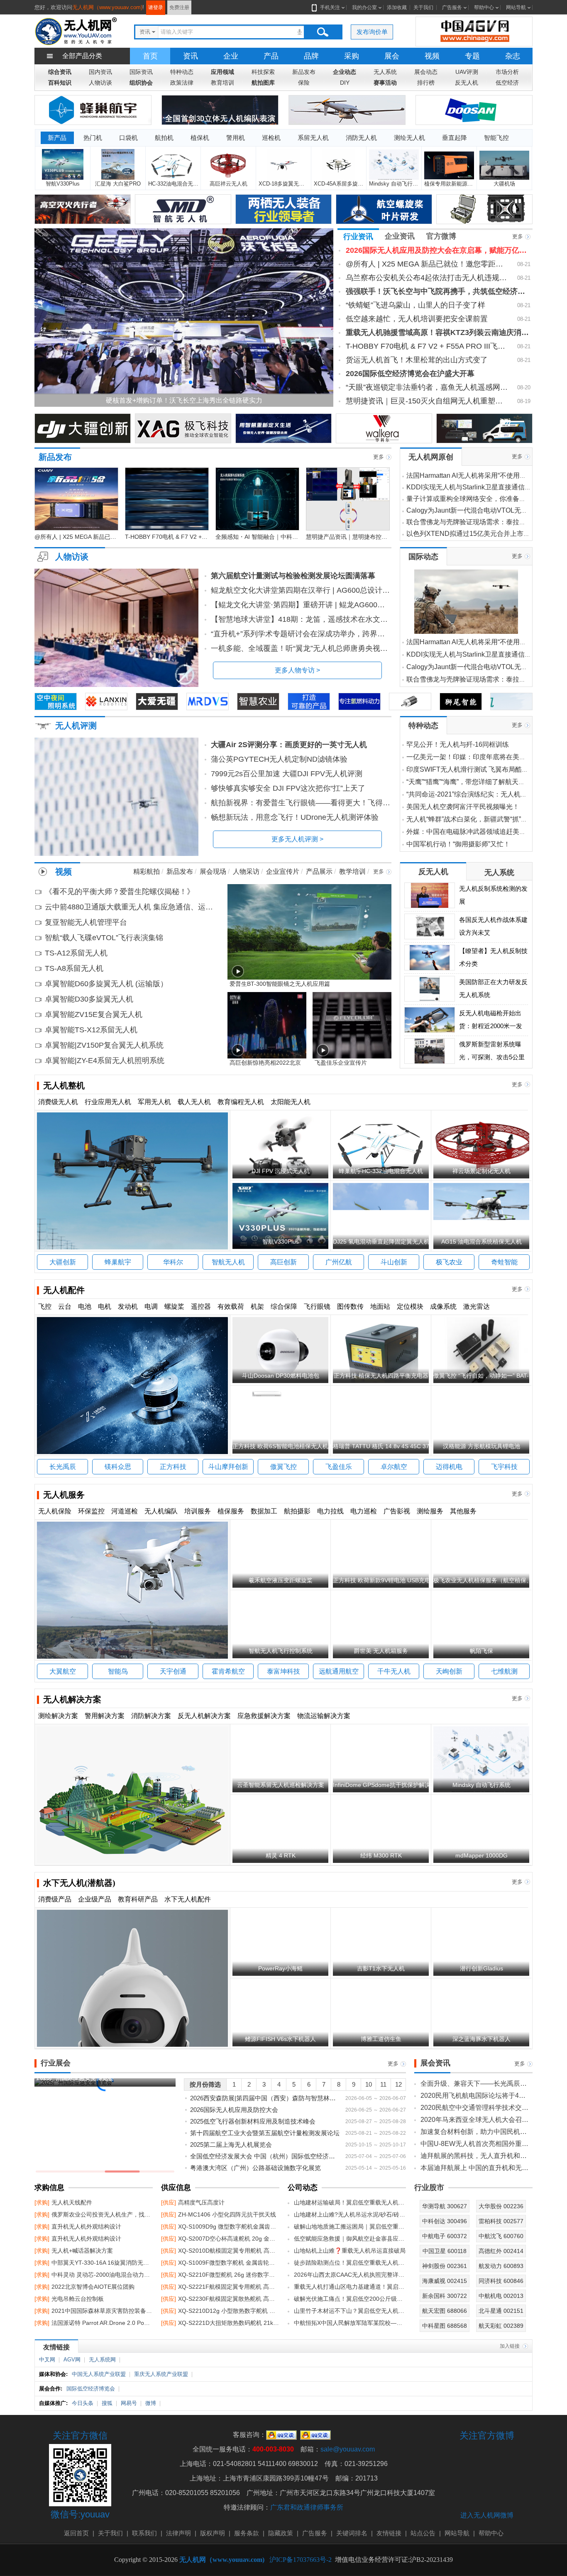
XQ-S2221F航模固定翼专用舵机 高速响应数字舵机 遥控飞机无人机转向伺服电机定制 (220, 2287)
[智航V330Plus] (63, 165)
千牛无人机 (394, 1671)
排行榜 (426, 83)
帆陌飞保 (481, 1651)
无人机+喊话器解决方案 (74, 2251)
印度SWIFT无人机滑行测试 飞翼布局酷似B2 (472, 769)
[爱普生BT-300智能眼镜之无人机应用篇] (309, 931)
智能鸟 (118, 1671)
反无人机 (467, 83)
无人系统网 (102, 2360)
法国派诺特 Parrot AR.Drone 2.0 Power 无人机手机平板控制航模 (94, 2323)
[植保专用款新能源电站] (449, 165)
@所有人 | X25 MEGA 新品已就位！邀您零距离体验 (427, 264)
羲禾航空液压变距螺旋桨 (281, 1580)
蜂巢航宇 (118, 1262)
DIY (345, 83)
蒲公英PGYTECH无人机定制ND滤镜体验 (279, 759)
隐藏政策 (281, 2533)
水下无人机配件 (188, 1899)
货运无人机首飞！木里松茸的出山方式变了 (427, 360)
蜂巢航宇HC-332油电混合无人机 (381, 1171)
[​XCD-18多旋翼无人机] (283, 165)
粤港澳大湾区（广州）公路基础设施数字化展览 (265, 2168)
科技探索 (263, 72)
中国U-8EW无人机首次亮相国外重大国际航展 (474, 2144)
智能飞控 (496, 138)
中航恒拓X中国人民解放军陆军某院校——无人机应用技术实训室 (350, 2323)
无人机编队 (161, 1511)
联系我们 (144, 2533)
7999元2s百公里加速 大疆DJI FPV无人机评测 (287, 774)
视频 (432, 56)
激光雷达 (477, 1306)
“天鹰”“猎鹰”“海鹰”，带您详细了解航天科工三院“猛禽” (484, 782)
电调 (151, 1306)
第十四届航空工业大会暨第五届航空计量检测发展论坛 (265, 2133)
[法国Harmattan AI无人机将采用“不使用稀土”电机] (466, 602)
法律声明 (178, 2533)
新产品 (57, 138)
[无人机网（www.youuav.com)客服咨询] (265, 2435)
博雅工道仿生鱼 (381, 2039)
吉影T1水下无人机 (381, 1968)
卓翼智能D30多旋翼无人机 (89, 999)
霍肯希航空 (228, 1671)
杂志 (513, 56)
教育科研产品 (138, 1899)
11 (383, 2084)
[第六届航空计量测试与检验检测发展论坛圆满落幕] (116, 628)
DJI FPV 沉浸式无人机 (281, 1171)
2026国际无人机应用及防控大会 (265, 2110)
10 (369, 2084)
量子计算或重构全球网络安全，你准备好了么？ (476, 499)
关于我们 (423, 7)
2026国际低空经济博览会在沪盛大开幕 (410, 374)
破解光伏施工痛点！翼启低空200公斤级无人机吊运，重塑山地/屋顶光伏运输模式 (350, 2299)
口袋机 (128, 138)
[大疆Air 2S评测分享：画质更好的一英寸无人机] (116, 797)
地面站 (380, 1306)
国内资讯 (100, 72)
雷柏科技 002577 (501, 2221)
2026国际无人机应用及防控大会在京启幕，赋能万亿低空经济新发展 (438, 250)
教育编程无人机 (241, 1102)
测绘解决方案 (58, 1716)
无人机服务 (64, 1495)
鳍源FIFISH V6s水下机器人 (280, 2039)
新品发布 (304, 72)
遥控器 (201, 1306)
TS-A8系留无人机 (74, 968)
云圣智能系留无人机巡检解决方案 (281, 1785)
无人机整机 (64, 1085)
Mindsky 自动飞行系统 (481, 1785)
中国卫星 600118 (445, 2251)
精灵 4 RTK (281, 1855)
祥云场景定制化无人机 (481, 1171)
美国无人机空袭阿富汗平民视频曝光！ (463, 807)
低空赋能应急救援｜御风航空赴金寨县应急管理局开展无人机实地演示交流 (350, 2239)
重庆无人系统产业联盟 (161, 2374)
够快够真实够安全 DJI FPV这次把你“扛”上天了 (288, 788)
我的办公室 (364, 7)
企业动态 (345, 72)
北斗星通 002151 (501, 2311)
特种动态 (182, 72)
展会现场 (213, 871)
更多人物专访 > (297, 670)
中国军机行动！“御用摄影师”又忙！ (458, 844)
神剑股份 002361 (445, 2266)
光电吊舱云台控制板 (69, 2299)
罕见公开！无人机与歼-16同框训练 (458, 744)
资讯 (191, 56)
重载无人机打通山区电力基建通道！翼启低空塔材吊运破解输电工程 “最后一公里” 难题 (350, 2287)
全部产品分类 (82, 56)
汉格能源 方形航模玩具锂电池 (481, 1446)
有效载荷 (231, 1306)
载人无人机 (194, 1102)
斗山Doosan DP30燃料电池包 (281, 1376)
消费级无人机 (58, 1102)
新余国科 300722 (445, 2296)
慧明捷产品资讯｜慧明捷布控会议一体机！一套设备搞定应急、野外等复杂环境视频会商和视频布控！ (347, 537)
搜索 (323, 32)
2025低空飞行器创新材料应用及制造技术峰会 (265, 2121)
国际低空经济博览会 (91, 2389)
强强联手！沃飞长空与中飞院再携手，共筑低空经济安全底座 (438, 291)
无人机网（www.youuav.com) (107, 7)
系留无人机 (313, 138)
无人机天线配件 (63, 2202)
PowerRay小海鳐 (280, 1968)
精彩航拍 (147, 871)
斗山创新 (394, 1262)
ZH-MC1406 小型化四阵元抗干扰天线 (219, 2214)
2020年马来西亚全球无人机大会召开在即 (474, 2120)
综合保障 (284, 1306)
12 (398, 2084)
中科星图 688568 (445, 2326)
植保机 (200, 138)
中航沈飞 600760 (501, 2236)
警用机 (236, 138)
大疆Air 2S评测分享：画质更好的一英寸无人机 (289, 745)
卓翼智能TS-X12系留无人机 (91, 1030)
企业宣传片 (283, 871)
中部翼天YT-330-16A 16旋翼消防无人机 (94, 2263)
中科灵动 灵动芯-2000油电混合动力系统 (94, 2275)
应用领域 (222, 72)
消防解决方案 (151, 1716)
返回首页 (76, 2533)
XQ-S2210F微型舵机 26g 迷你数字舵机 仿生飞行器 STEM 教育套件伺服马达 (220, 2275)
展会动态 (426, 72)
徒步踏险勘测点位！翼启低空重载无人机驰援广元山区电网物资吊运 (350, 2263)
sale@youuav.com (348, 2449)
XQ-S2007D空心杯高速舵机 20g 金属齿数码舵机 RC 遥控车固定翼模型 (220, 2239)
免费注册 (179, 7)
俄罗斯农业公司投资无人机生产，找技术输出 (94, 2214)
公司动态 (303, 2187)
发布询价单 (372, 32)
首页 (150, 56)
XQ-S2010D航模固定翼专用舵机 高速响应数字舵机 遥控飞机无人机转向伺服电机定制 (220, 2251)
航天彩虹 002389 (501, 2326)
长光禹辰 (63, 1467)
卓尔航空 (394, 1467)
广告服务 (452, 7)
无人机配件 (64, 1290)
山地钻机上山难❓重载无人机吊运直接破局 (350, 2251)
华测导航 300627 (445, 2206)
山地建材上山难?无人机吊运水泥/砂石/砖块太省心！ (350, 2214)
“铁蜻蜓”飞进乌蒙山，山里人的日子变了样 (427, 305)
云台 (65, 1306)
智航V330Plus (281, 1242)
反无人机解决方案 (204, 1716)
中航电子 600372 (445, 2236)
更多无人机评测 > (297, 839)
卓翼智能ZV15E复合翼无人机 (94, 1014)
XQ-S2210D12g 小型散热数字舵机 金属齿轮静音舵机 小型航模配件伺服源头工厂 (220, 2311)
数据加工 (264, 1511)
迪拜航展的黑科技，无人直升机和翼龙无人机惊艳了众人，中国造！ (474, 2156)
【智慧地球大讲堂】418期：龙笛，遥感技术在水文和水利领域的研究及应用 (301, 619)
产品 (271, 56)
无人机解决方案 (72, 1699)
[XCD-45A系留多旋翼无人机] (339, 165)
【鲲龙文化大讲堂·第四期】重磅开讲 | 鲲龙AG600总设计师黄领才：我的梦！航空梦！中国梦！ (301, 605)
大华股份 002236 (501, 2206)
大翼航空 (63, 1671)
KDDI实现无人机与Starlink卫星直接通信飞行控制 (479, 487)
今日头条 (83, 2403)
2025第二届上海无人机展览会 (265, 2145)
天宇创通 (173, 1671)
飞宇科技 (504, 1467)
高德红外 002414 (501, 2251)
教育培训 (222, 83)
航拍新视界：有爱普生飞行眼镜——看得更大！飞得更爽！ (301, 803)
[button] (177, 382)
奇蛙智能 (504, 1262)
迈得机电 (449, 1467)
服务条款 (247, 2533)
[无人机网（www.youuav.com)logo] (76, 31)
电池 (85, 1306)
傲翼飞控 (283, 1467)
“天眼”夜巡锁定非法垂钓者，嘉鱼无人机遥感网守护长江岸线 (427, 387)
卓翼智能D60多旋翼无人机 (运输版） (106, 984)
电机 (105, 1306)
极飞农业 (449, 1262)
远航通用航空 (339, 1671)
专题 (472, 56)
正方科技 (173, 1467)
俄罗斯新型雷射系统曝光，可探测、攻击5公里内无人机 (492, 1057)
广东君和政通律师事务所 (307, 2507)
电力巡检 (364, 1511)
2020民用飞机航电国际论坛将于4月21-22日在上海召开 (474, 2096)
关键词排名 (352, 2533)
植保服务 (231, 1511)
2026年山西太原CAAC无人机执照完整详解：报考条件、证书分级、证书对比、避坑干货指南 (350, 2275)
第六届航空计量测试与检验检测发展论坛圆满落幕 (293, 576)
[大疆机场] (505, 165)
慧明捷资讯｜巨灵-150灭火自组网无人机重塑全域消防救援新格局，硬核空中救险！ (427, 401)
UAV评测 (467, 72)
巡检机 (271, 138)
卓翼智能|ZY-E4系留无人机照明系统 (105, 1061)
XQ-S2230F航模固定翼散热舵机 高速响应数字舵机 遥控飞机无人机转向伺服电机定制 (220, 2299)
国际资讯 (141, 72)
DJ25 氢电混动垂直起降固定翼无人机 (381, 1242)
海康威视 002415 (445, 2281)
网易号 (129, 2403)
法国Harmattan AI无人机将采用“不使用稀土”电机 (477, 475)
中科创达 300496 (445, 2221)
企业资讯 (400, 236)
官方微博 (441, 236)
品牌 (311, 56)
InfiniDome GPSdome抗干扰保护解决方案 (387, 1785)
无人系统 (385, 72)
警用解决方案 (105, 1716)
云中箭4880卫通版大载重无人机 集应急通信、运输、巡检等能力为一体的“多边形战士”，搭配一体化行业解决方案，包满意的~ (129, 907)
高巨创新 (283, 1262)
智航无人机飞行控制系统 (281, 1651)
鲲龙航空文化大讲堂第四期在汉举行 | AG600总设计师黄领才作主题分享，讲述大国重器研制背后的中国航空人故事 (301, 590)
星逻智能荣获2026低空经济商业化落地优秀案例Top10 (317, 400)
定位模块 (410, 1306)
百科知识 (60, 83)
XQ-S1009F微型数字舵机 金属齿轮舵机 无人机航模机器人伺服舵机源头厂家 (220, 2263)
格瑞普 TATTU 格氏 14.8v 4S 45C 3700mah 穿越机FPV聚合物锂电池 (423, 1446)
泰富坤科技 (283, 1671)
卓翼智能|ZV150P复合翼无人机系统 (104, 1045)
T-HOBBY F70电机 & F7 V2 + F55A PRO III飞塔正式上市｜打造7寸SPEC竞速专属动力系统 (427, 346)
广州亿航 (339, 1262)
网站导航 (516, 7)
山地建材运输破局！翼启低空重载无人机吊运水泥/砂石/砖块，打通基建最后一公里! (350, 2202)
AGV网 (72, 2360)
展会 (392, 56)
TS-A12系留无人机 (76, 953)
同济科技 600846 (501, 2281)
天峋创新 (449, 1671)
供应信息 (176, 2187)
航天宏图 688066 (445, 2311)
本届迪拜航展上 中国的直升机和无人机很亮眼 (474, 2168)
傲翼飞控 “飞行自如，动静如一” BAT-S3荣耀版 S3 (498, 1376)
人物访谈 (100, 83)
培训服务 (198, 1511)
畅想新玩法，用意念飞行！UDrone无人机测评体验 (295, 817)
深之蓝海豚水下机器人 (481, 2039)
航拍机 (164, 138)
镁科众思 (118, 1467)
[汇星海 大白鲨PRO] (118, 165)
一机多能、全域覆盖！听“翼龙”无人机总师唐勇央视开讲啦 (301, 648)
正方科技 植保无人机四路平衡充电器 (381, 1376)
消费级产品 (55, 1899)
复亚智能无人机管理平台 (86, 922)
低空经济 (507, 83)
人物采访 (246, 871)
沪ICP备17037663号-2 (301, 2560)
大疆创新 (63, 1262)
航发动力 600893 (501, 2266)
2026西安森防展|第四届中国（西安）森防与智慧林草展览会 (265, 2098)
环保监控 (91, 1511)
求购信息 (49, 2187)
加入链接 (510, 2346)
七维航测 (504, 1671)
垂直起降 (455, 138)
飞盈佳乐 (339, 1467)
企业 (231, 56)
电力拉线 (330, 1511)
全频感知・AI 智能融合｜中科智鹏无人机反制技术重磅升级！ (257, 537)
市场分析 (507, 72)
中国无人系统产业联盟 (99, 2374)
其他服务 (463, 1511)
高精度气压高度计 (193, 2202)
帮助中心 (484, 7)
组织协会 (141, 83)
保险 (304, 83)
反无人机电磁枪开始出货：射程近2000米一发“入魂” (491, 1026)
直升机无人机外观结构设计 (78, 2227)
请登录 (156, 7)
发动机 (128, 1306)
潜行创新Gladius (481, 1968)
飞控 (45, 1306)
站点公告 (423, 2533)
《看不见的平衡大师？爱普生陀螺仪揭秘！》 (120, 892)
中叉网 (47, 2360)
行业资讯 (358, 237)
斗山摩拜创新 (228, 1467)
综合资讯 (60, 72)
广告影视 (397, 1511)
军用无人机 (154, 1102)
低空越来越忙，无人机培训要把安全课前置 (427, 319)
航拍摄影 (297, 1511)
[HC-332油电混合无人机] (173, 165)
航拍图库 (263, 83)
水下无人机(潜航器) (79, 1883)
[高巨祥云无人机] (228, 165)
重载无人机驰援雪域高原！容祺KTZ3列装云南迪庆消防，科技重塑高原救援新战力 (438, 332)
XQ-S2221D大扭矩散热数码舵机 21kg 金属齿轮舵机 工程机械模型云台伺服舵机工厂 (220, 2323)
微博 (151, 2403)
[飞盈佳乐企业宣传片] (352, 1025)
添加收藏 (397, 7)
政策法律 (182, 83)
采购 (352, 56)
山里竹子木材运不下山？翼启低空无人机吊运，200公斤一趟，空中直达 (350, 2311)
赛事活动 (385, 83)
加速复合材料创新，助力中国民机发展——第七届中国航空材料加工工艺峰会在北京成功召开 (474, 2132)
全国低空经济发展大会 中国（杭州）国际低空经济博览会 (265, 2156)
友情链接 (56, 2347)
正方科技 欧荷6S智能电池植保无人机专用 (286, 1446)
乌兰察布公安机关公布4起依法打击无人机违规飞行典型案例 (427, 278)
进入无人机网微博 (487, 2515)
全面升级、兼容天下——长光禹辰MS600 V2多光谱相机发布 (474, 2084)
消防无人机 (361, 138)
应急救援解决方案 (264, 1716)
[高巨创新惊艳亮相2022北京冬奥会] (267, 1025)
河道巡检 (125, 1511)
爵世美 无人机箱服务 (381, 1651)
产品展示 (319, 871)
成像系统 (443, 1306)
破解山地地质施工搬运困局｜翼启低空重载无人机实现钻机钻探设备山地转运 (350, 2227)
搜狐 (107, 2403)
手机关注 (330, 7)
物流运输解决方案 (324, 1716)
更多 (518, 236)
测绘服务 (430, 1511)
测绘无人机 (409, 138)
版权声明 (213, 2533)
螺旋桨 (174, 1306)
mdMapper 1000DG (481, 1855)
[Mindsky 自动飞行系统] (394, 165)
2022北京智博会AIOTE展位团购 (84, 2287)
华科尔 (173, 1262)
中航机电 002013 (501, 2296)
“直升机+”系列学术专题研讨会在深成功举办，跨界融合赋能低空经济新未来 (301, 634)
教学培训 (352, 871)
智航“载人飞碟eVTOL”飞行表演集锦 (104, 938)
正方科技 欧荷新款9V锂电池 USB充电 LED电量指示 (400, 1580)
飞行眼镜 (317, 1306)
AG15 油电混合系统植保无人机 (481, 1242)
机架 (257, 1306)
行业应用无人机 (108, 1102)
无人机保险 (55, 1511)
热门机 (93, 138)
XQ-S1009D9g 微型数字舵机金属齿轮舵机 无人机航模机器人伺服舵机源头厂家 (220, 2227)
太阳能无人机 (291, 1102)
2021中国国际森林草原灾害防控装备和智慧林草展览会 (94, 2311)
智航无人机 (228, 1262)
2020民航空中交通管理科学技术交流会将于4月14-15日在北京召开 (474, 2108)
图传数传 (350, 1306)
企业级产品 (95, 1899)
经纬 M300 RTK (381, 1855)
